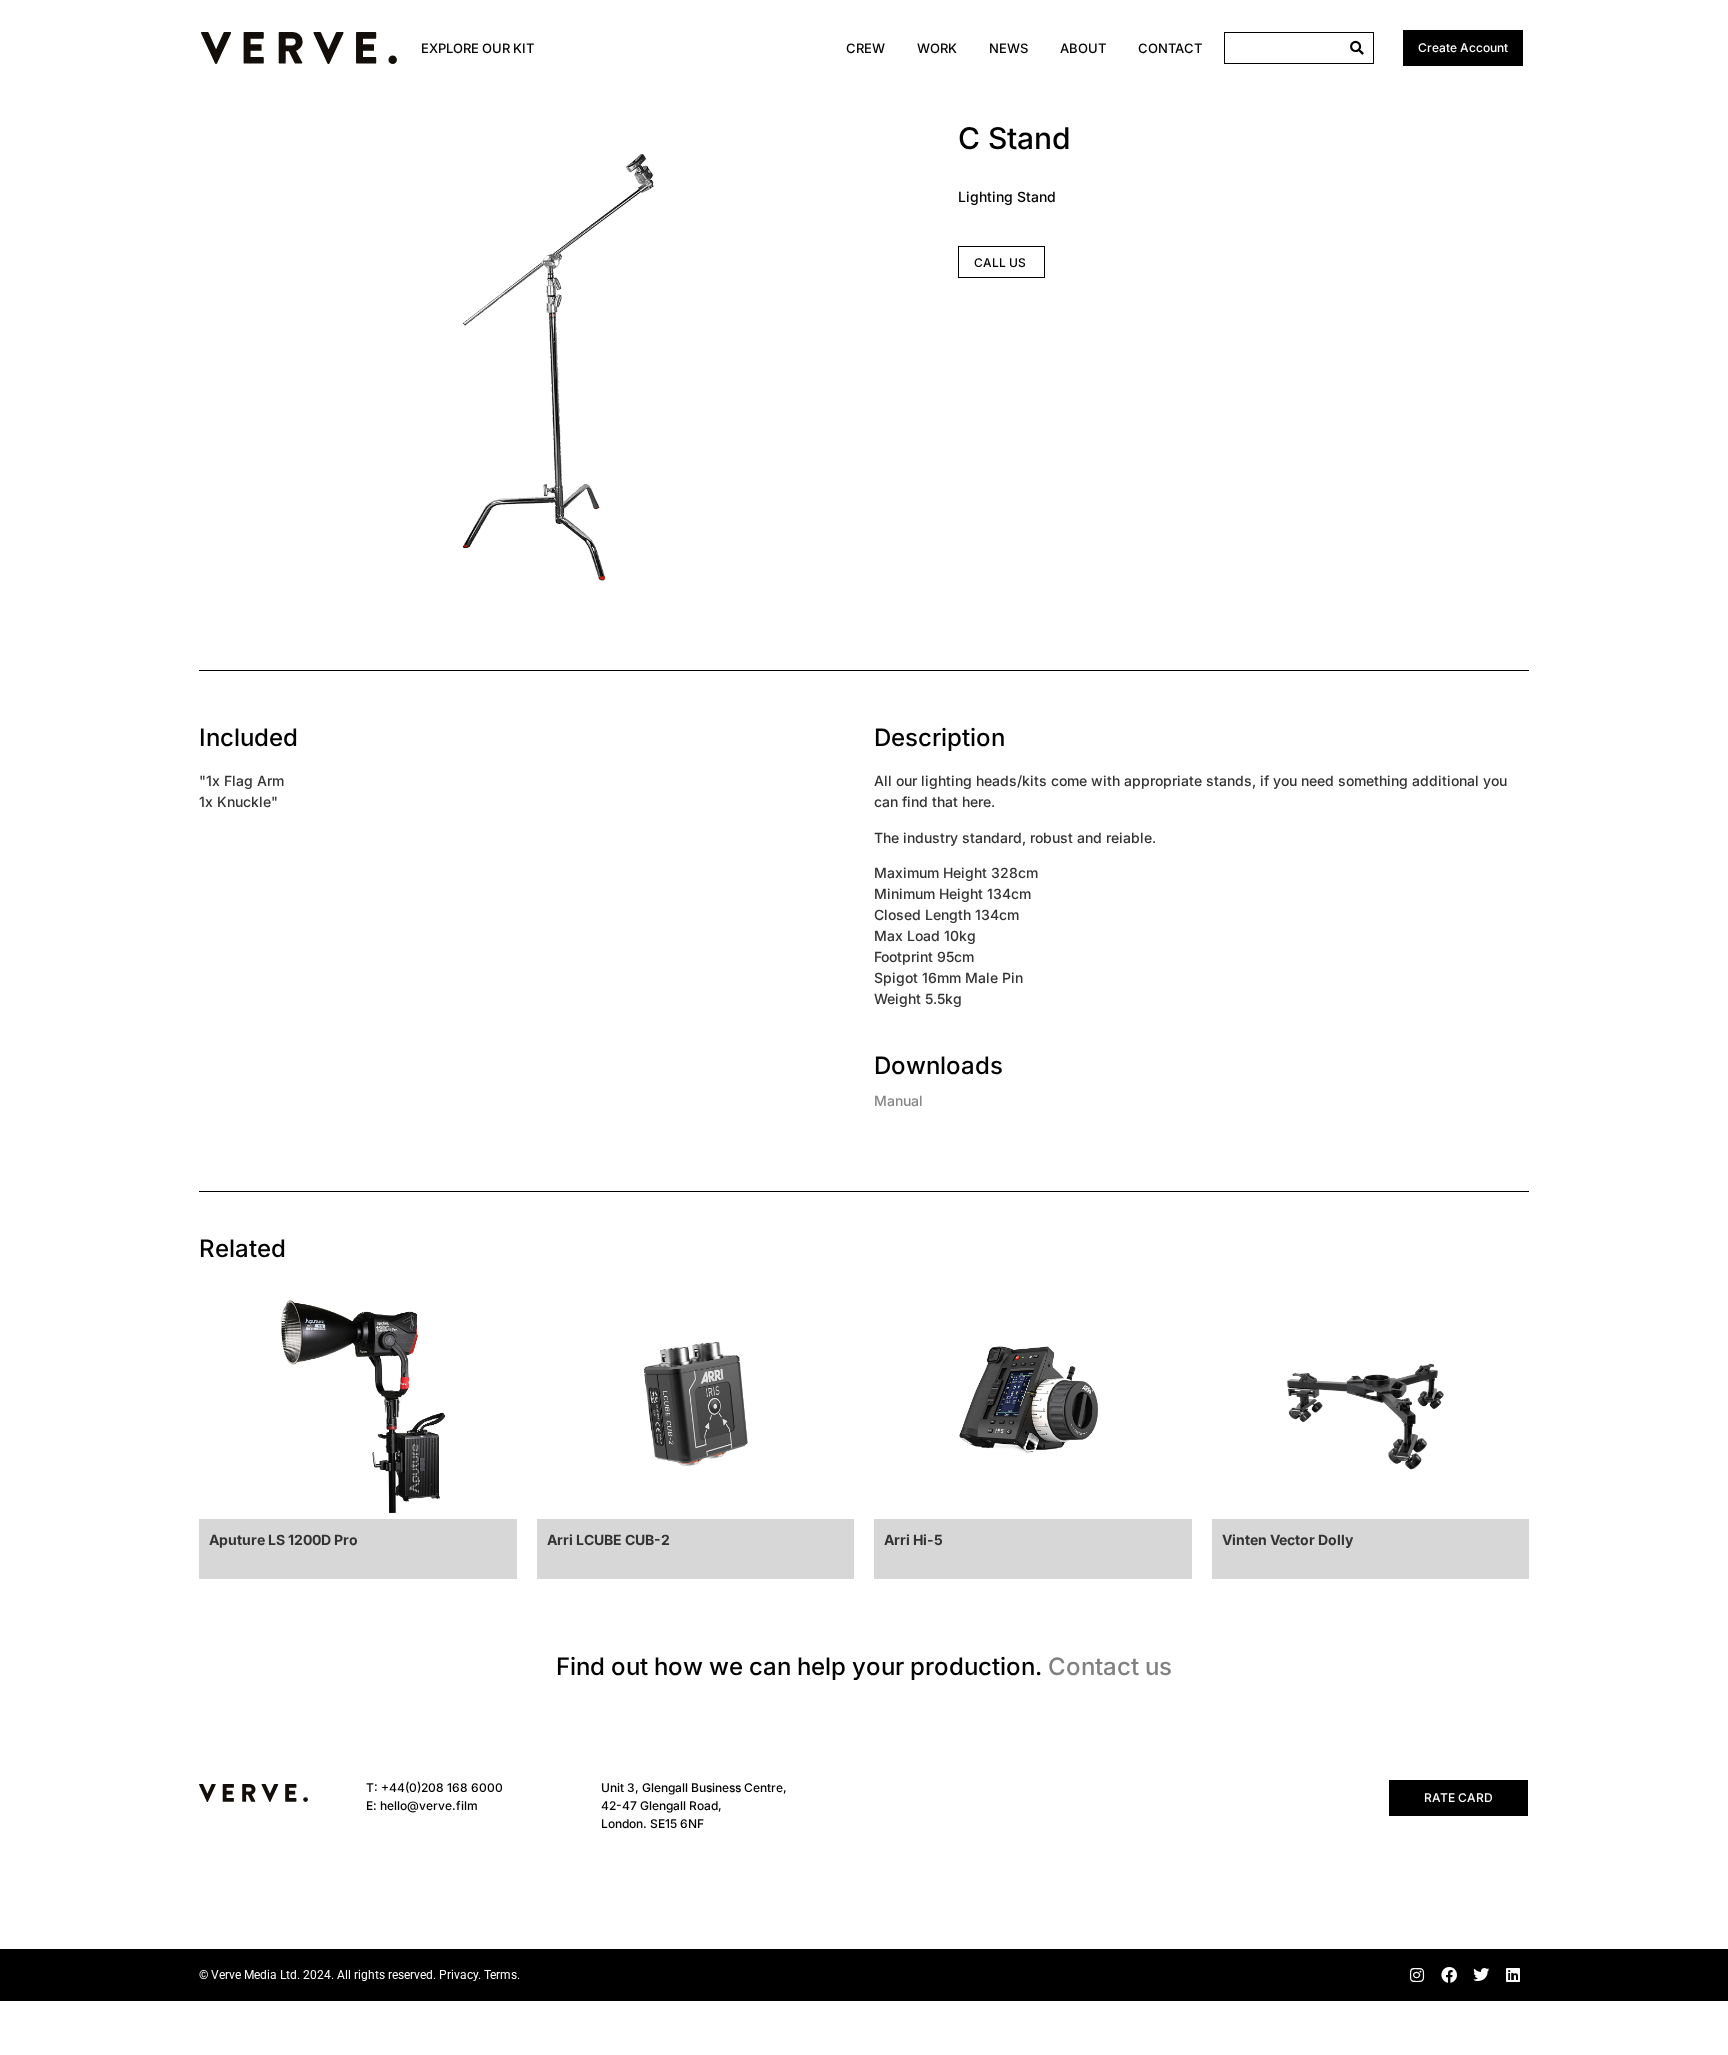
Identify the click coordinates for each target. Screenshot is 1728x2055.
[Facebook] (1449, 1975)
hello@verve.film (429, 1805)
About (1083, 48)
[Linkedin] (1513, 1975)
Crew (865, 48)
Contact (1170, 48)
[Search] (1357, 48)
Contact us (1110, 1666)
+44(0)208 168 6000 (442, 1787)
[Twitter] (1481, 1975)
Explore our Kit (477, 48)
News (1008, 48)
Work (937, 48)
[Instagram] (1417, 1975)
